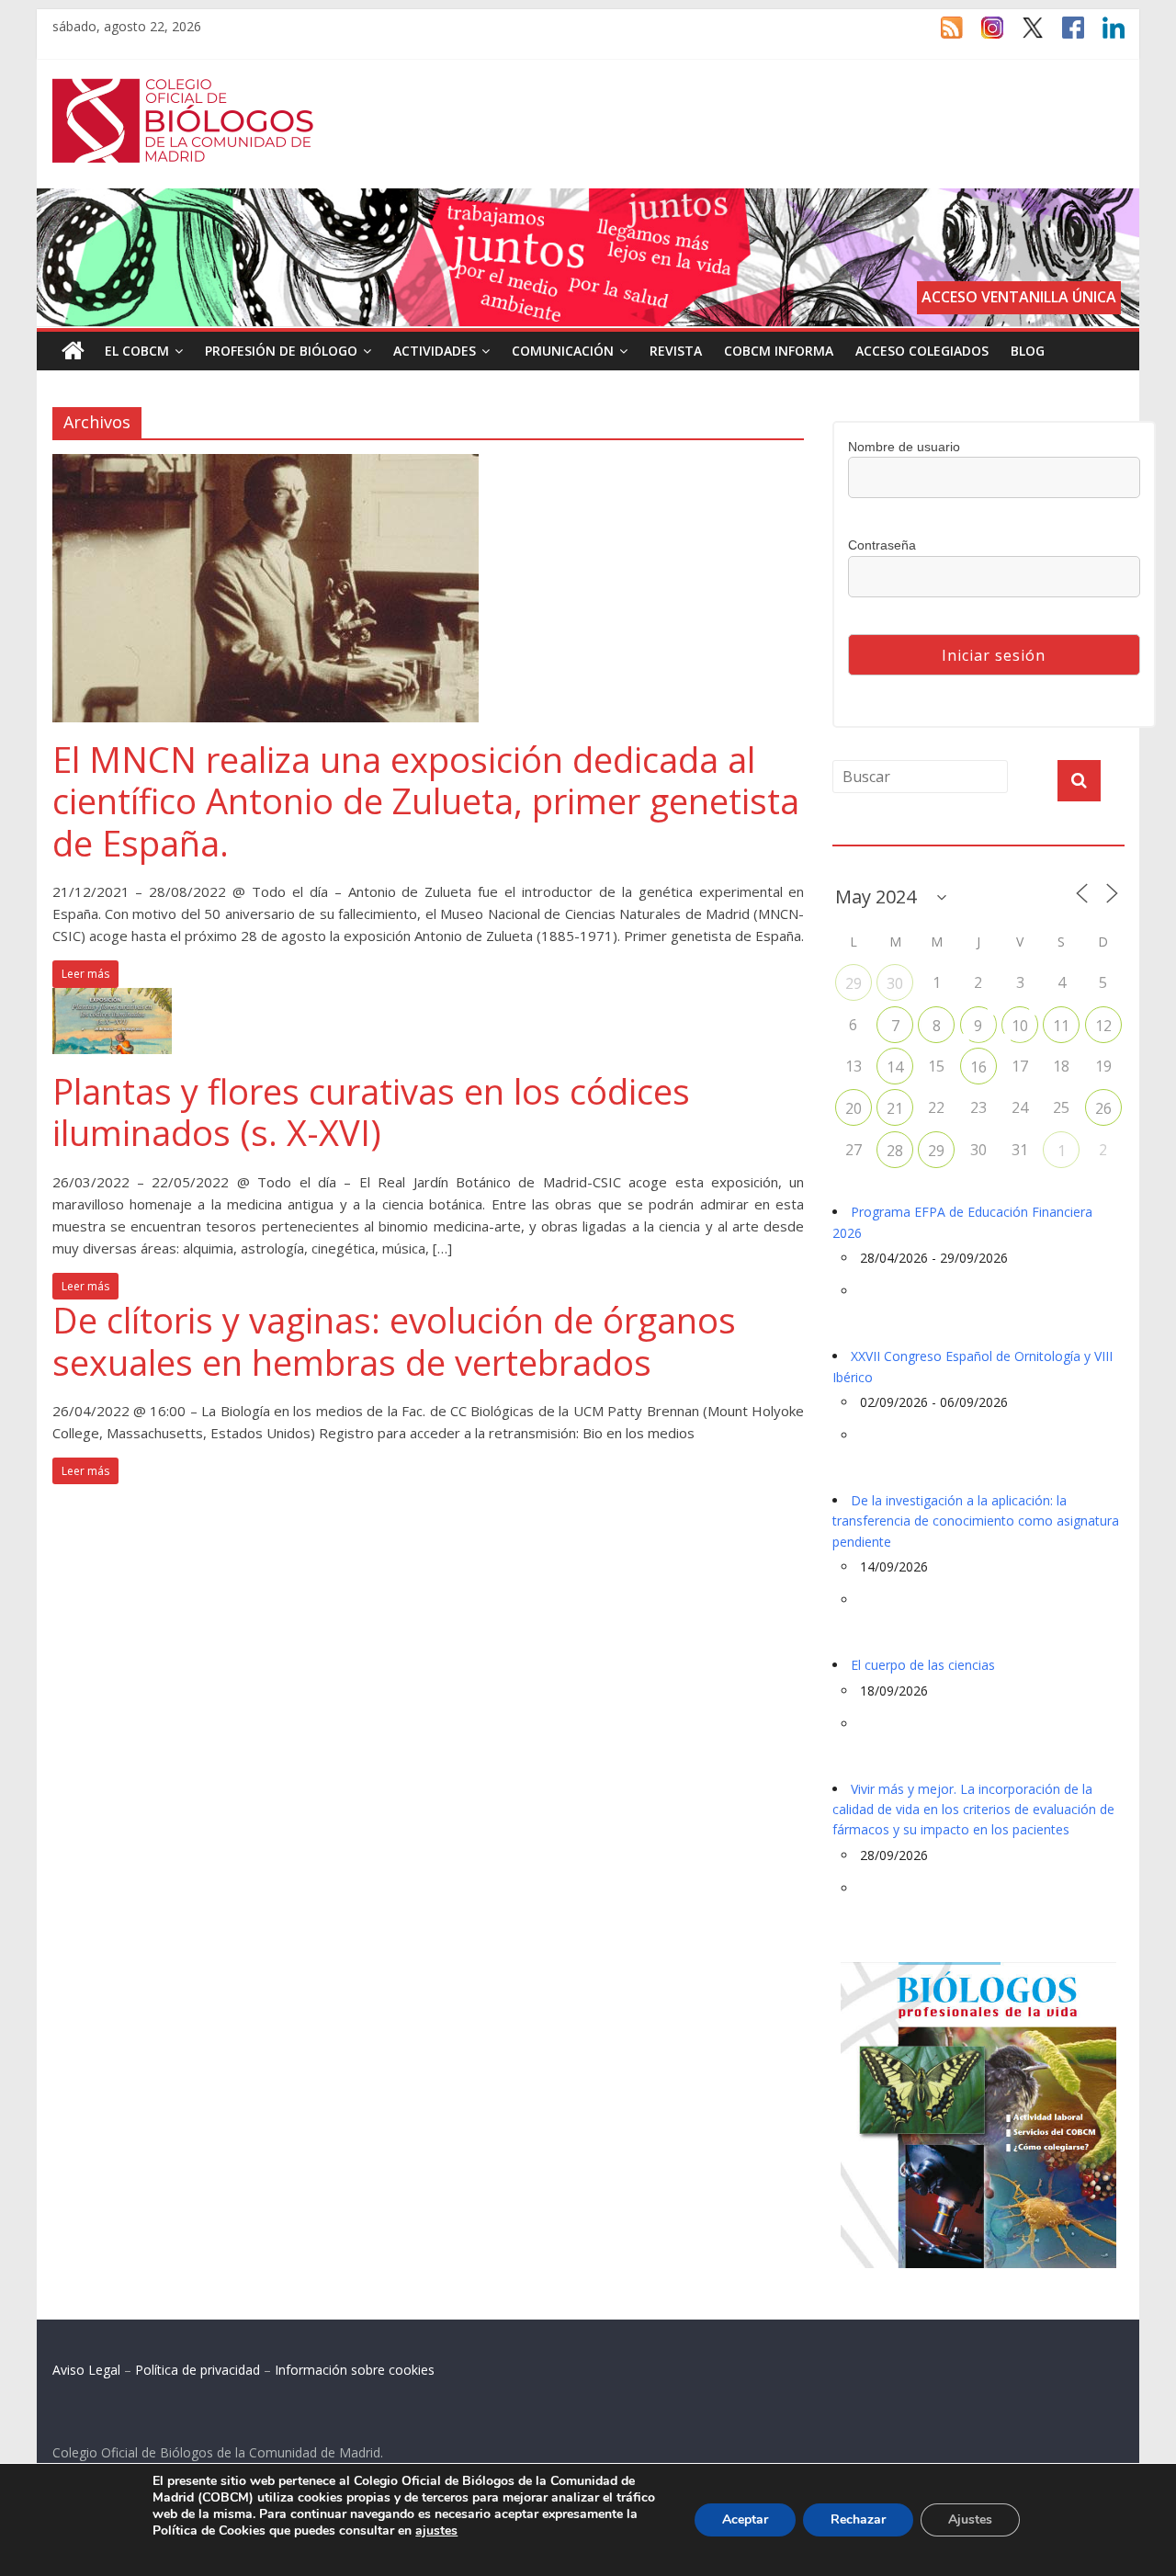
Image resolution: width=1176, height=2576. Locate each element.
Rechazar (858, 2519)
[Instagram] (983, 36)
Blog (1028, 351)
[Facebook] (1064, 36)
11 (1061, 1026)
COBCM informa (779, 351)
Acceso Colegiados (922, 351)
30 (895, 983)
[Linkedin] (1104, 36)
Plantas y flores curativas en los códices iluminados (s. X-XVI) (371, 1112)
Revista (676, 351)
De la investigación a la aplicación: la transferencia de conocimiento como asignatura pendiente (976, 1521)
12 (1103, 1026)
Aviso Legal (86, 2370)
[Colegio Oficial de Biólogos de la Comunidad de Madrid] (183, 88)
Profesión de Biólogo (281, 351)
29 (854, 983)
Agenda (862, 834)
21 (895, 1108)
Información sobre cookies (355, 2370)
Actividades (435, 351)
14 (895, 1067)
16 (978, 1067)
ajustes (436, 2531)
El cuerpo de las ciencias (923, 1665)
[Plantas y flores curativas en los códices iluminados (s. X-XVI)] (112, 999)
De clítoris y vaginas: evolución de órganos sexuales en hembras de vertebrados (394, 1341)
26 (1103, 1108)
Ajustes (970, 2519)
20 (854, 1108)
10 (1020, 1026)
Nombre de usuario (904, 447)
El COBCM (137, 351)
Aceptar (745, 2519)
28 (895, 1151)
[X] (1023, 36)
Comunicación (563, 351)
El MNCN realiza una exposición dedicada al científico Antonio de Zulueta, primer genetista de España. (426, 801)
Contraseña (882, 545)
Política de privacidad (198, 2370)
